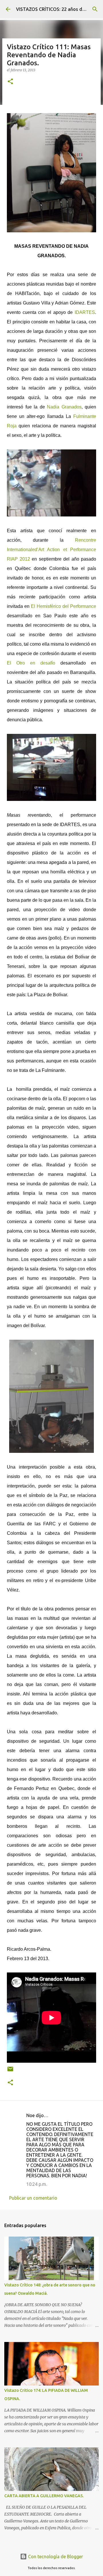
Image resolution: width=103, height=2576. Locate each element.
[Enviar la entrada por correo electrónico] (10, 2071)
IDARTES (85, 312)
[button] (10, 82)
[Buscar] (95, 9)
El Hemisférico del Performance (64, 606)
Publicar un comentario (33, 2198)
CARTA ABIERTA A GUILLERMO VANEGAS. (44, 2496)
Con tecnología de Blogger (55, 2557)
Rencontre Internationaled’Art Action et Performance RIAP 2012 (51, 550)
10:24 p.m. (37, 2184)
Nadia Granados (64, 407)
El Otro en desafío (31, 663)
